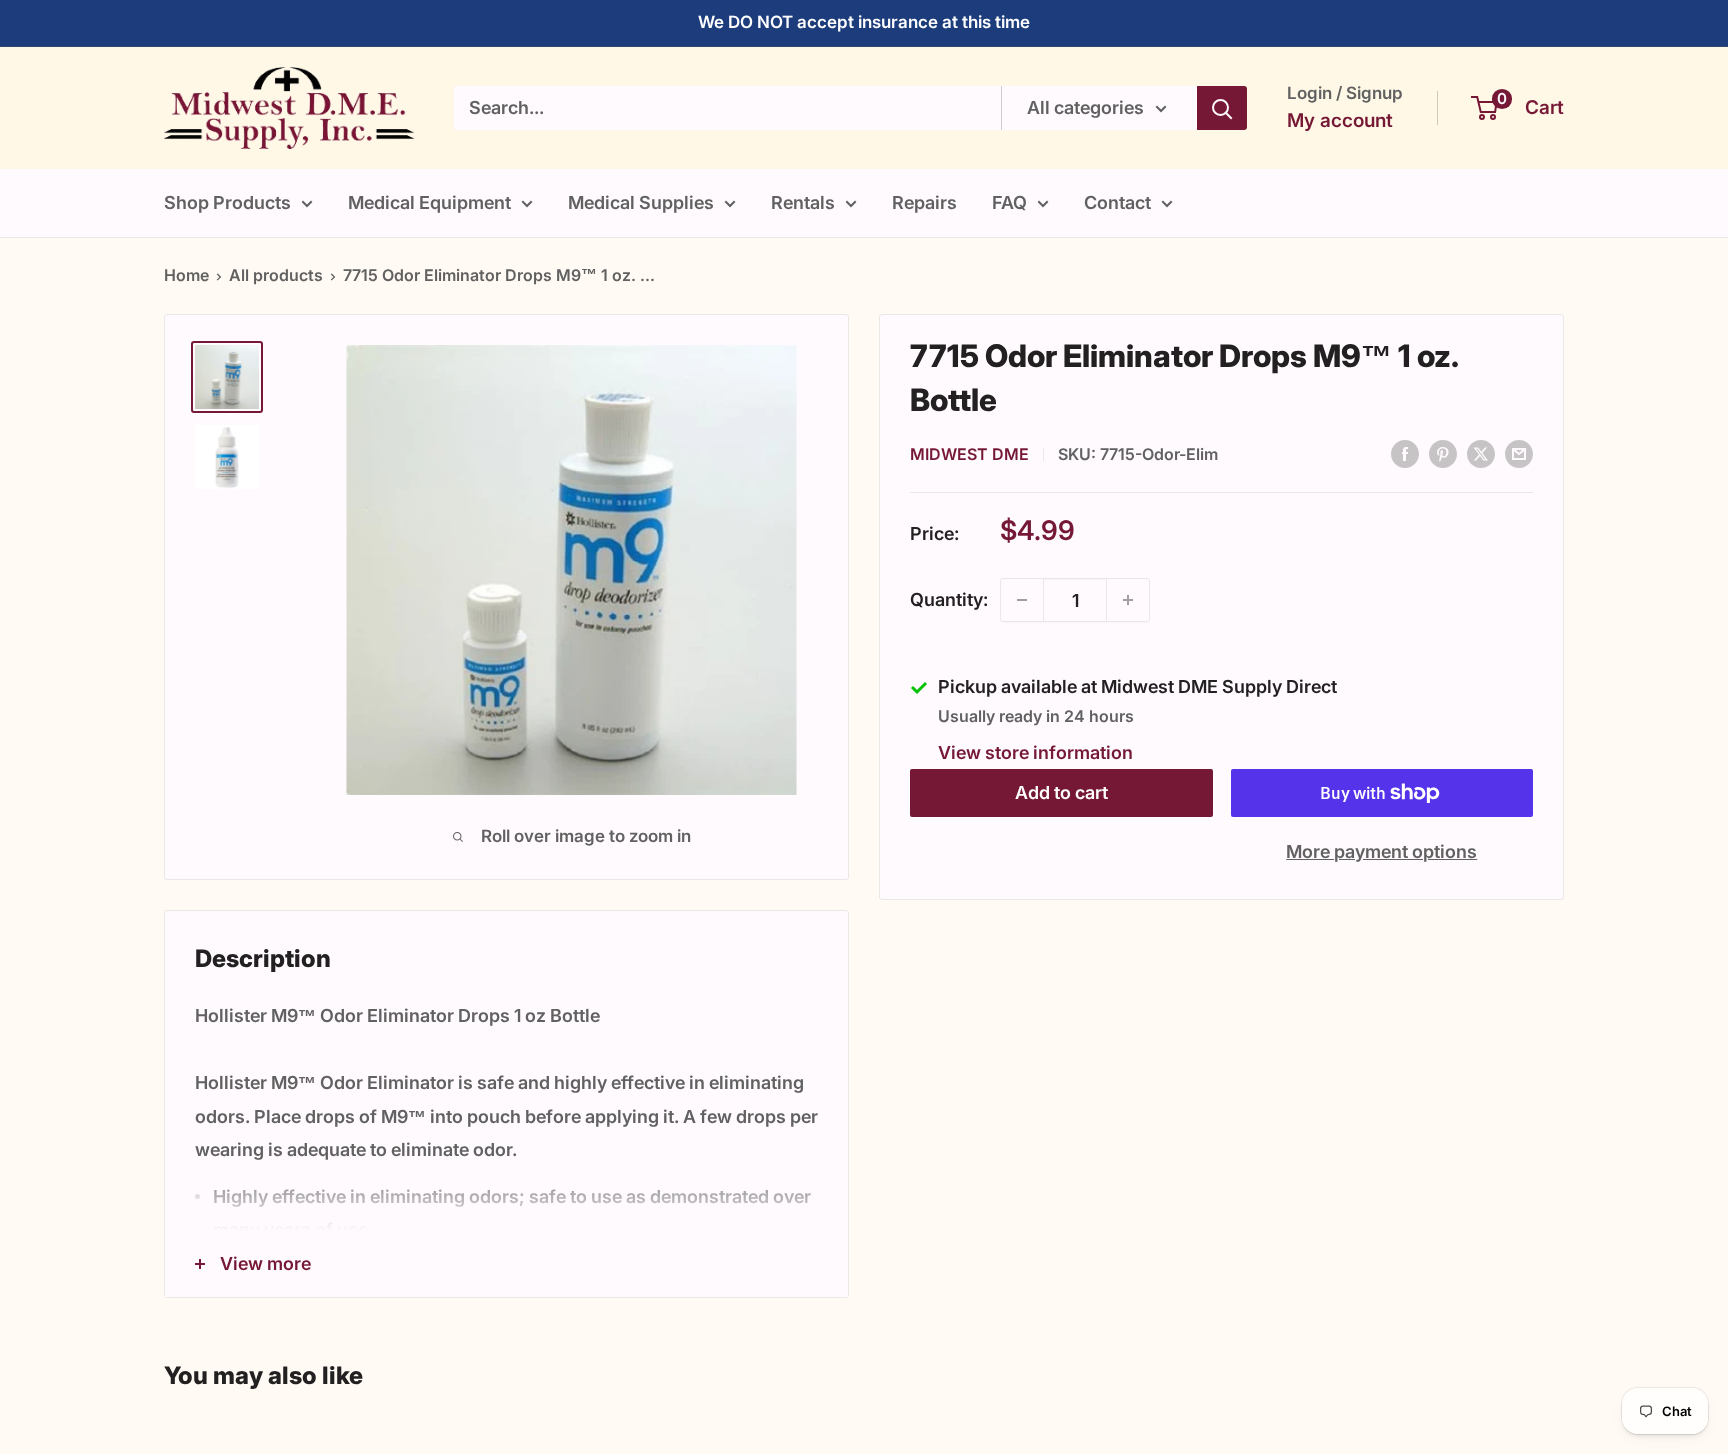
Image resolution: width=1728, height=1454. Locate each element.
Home (186, 275)
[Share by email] (1519, 453)
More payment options (1381, 851)
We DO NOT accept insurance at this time (864, 22)
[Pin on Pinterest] (1443, 453)
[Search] (1222, 108)
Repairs (924, 202)
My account (1340, 120)
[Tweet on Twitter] (1481, 453)
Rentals (803, 202)
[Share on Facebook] (1405, 453)
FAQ (1009, 202)
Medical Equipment (429, 202)
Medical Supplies (641, 202)
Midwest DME (969, 453)
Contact (1117, 202)
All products (276, 275)
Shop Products (227, 202)
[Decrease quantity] (1022, 600)
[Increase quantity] (1128, 600)
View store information (1035, 752)
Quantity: (949, 599)
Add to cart (1061, 792)
